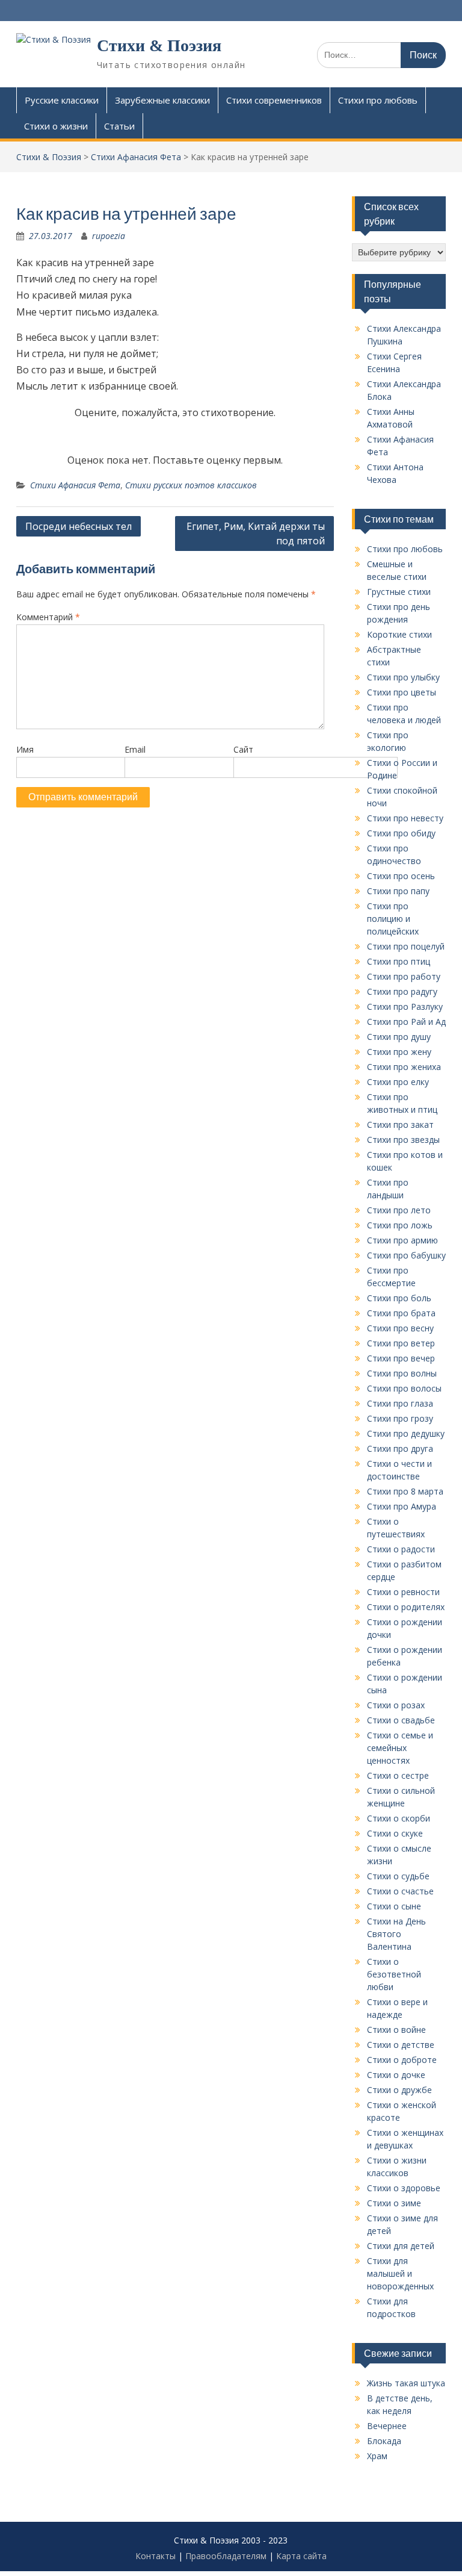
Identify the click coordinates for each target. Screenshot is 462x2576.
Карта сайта (301, 2556)
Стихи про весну (400, 1328)
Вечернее (387, 2426)
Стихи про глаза (400, 1403)
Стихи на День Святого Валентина (396, 1934)
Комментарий (48, 617)
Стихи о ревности (403, 1592)
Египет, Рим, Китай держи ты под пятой (256, 534)
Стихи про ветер (401, 1343)
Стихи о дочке (396, 2075)
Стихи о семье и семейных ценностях (400, 1748)
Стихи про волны (402, 1373)
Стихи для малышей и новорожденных (400, 2273)
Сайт (243, 749)
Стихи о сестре (398, 1775)
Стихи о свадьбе (401, 1720)
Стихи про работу (404, 976)
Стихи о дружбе (399, 2090)
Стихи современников (274, 100)
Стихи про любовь (378, 100)
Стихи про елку (398, 1082)
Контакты (156, 2556)
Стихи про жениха (404, 1067)
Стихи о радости (401, 1549)
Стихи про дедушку (406, 1433)
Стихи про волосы (404, 1388)
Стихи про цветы (402, 692)
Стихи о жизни (56, 126)
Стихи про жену (399, 1052)
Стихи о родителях (406, 1607)
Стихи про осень (401, 876)
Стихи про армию (402, 1240)
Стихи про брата (401, 1313)
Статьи (119, 126)
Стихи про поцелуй (406, 946)
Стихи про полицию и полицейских (393, 919)
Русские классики (62, 100)
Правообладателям (226, 2556)
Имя (25, 749)
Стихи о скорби (399, 1818)
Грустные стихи (399, 592)
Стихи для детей (401, 2246)
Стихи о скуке (395, 1833)
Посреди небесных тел (79, 526)
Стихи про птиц (399, 961)
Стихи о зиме (394, 2203)
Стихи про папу (398, 891)
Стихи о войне (396, 2030)
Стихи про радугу (402, 991)
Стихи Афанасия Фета (75, 485)
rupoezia (109, 236)
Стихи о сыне (394, 1906)
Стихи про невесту (405, 818)
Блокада (384, 2441)
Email (135, 749)
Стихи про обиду (401, 833)
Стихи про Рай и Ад (406, 1022)
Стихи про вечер (401, 1358)
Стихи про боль (399, 1298)
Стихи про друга (400, 1448)
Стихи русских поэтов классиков (191, 485)
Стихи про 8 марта (405, 1491)
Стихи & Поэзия (159, 45)
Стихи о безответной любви (394, 1974)
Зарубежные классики (162, 100)
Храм (377, 2456)
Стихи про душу (399, 1037)
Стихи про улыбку (403, 677)
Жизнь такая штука (406, 2383)
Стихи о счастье (400, 1891)
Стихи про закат (400, 1125)
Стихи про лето (399, 1210)
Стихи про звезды (403, 1140)
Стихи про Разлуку (405, 1006)
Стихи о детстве (401, 2045)
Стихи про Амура (402, 1506)
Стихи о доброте (402, 2060)
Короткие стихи (399, 634)
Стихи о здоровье (404, 2188)
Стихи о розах (396, 1705)
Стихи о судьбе (398, 1876)
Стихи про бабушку (406, 1255)
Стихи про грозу (400, 1418)
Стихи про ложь (400, 1225)
